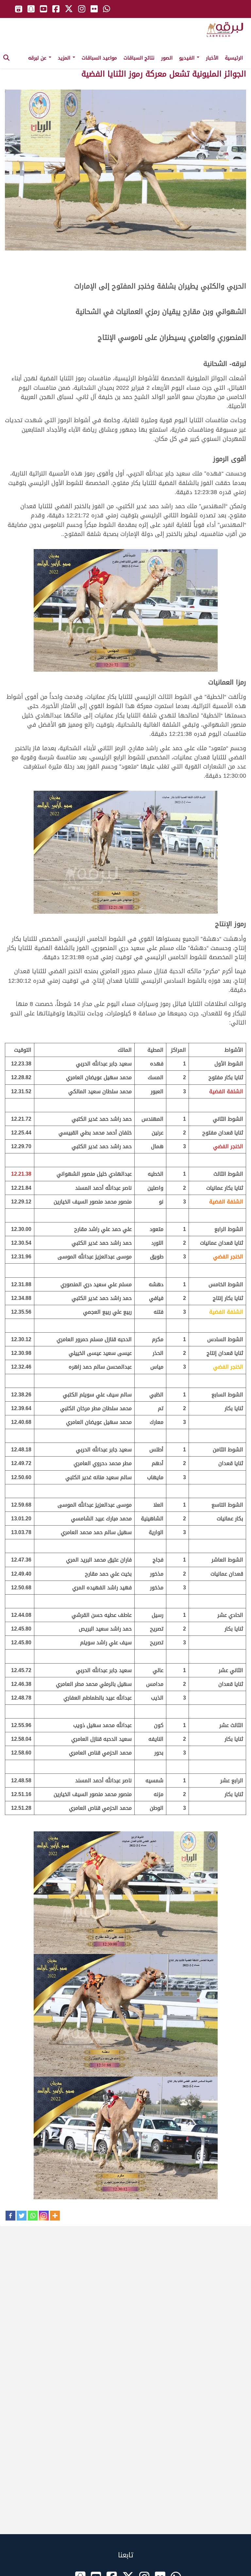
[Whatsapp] (33, 2216)
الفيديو (188, 58)
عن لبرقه (38, 58)
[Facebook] (10, 2216)
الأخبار (212, 58)
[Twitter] (22, 2216)
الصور (167, 58)
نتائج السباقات (139, 58)
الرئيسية (234, 58)
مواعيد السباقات (99, 58)
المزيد (65, 58)
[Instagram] (44, 2216)
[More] (55, 2216)
